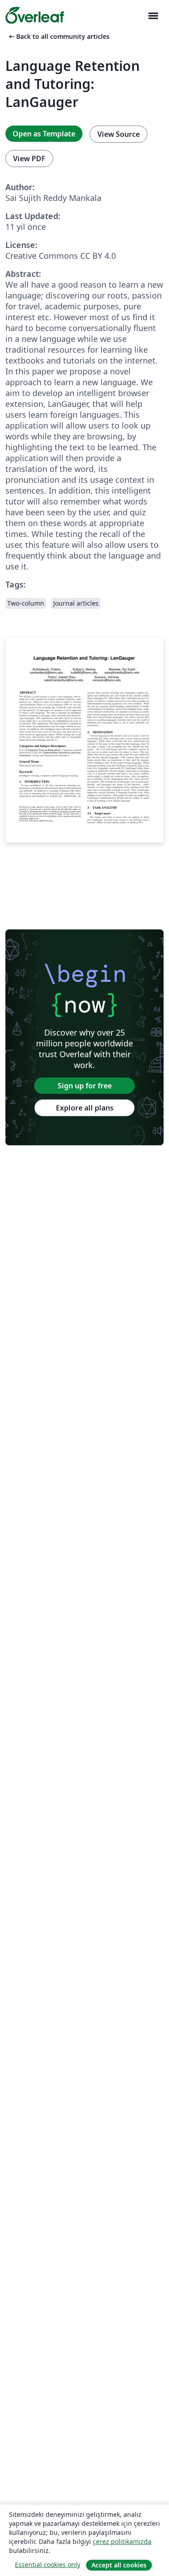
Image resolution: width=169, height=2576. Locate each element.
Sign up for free (85, 1086)
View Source (119, 134)
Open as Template (44, 134)
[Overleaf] (35, 15)
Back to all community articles (58, 36)
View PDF (29, 159)
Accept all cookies (119, 2565)
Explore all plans (85, 1108)
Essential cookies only (48, 2564)
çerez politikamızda (122, 2541)
